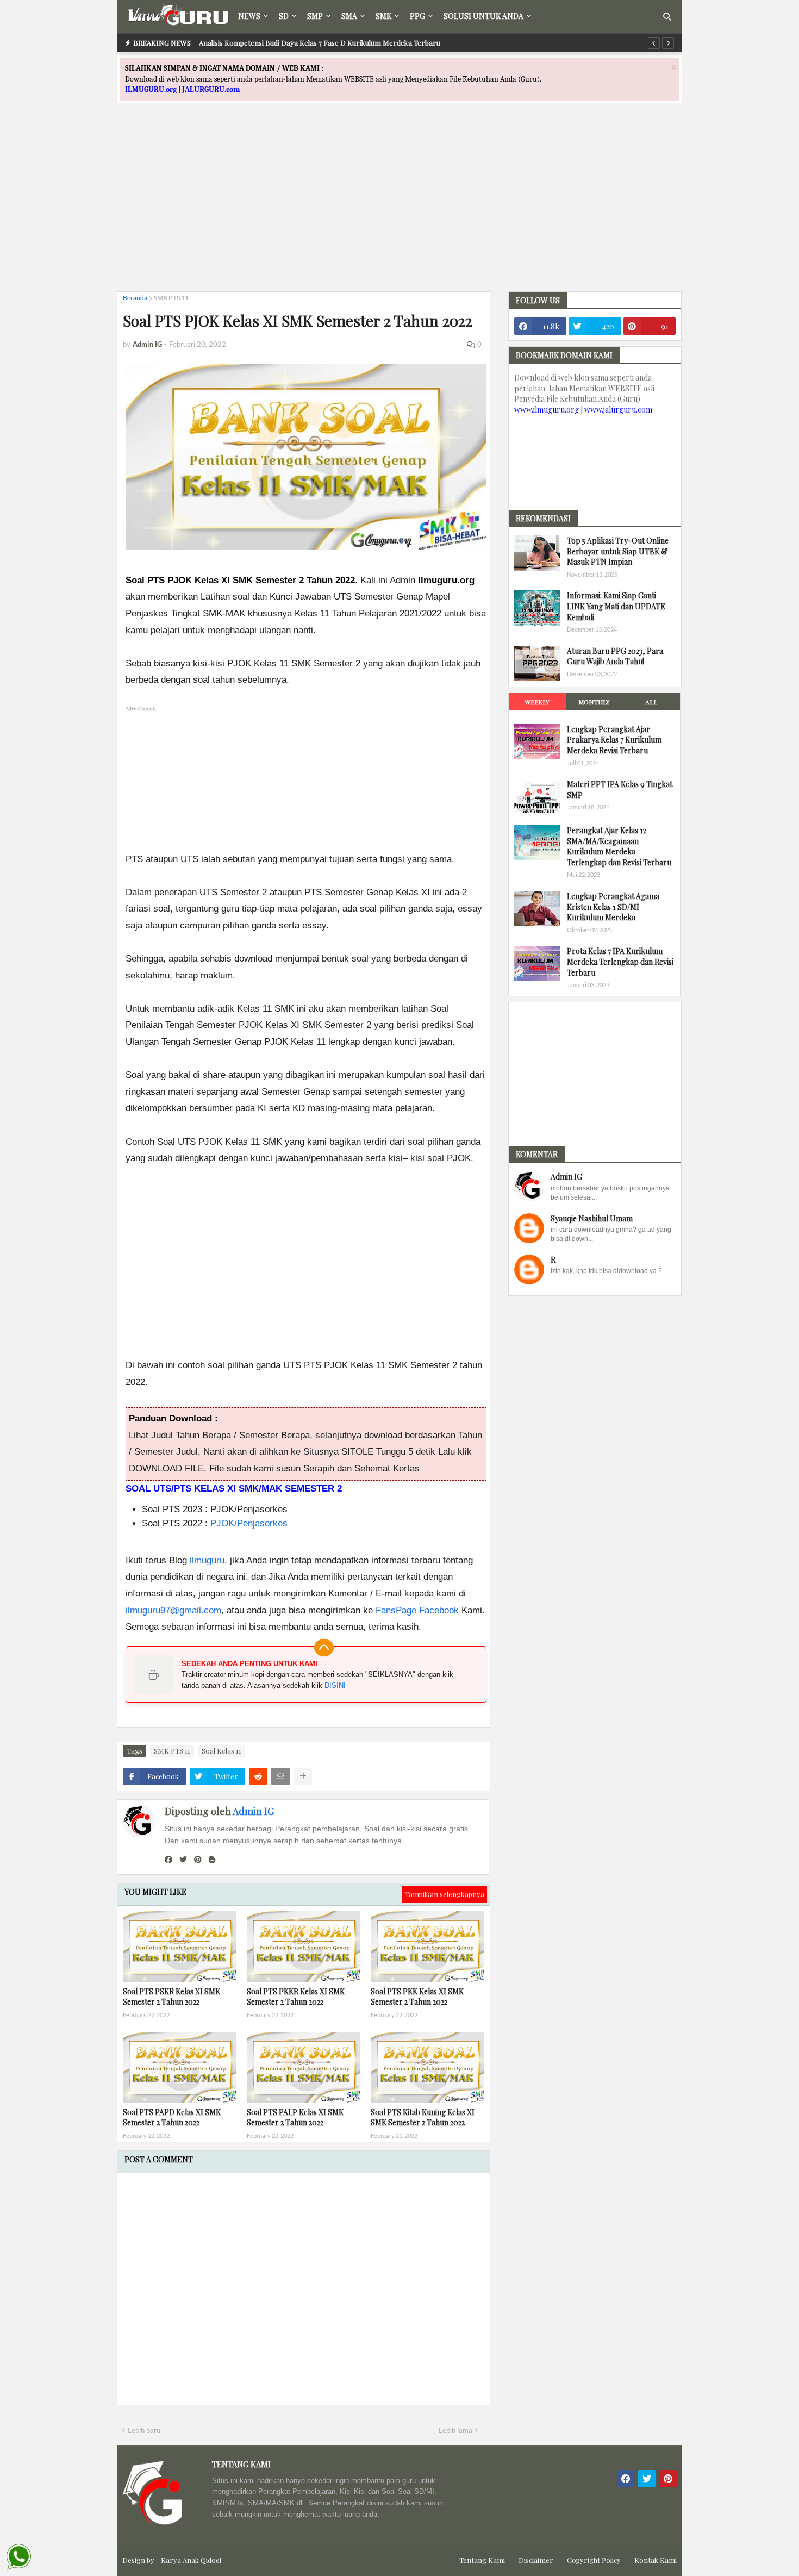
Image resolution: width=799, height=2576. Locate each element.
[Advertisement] (399, 207)
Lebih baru (144, 2430)
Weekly (537, 702)
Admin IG (253, 1811)
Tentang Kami (482, 2560)
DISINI (335, 1685)
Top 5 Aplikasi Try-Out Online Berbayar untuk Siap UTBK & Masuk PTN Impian (618, 551)
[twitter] (183, 1860)
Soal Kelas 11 (221, 1751)
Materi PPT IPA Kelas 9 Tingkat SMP (620, 790)
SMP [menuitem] (315, 16)
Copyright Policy (594, 2560)
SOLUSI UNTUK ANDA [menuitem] (483, 16)
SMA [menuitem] (349, 16)
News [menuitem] (249, 16)
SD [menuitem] (284, 16)
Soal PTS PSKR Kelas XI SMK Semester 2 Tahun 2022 (171, 1997)
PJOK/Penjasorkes (249, 1523)
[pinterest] (198, 1860)
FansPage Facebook (417, 1610)
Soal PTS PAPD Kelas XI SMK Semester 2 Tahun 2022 (172, 2117)
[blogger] (212, 1860)
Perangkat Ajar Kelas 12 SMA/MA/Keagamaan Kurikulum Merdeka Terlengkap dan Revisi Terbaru (619, 846)
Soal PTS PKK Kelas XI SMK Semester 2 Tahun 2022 (417, 1997)
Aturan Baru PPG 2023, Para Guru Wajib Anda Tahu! (615, 656)
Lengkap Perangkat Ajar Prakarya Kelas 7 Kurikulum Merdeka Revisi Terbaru (614, 740)
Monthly (594, 702)
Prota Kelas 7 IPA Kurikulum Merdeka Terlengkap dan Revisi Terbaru (620, 962)
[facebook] (168, 1860)
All (651, 702)
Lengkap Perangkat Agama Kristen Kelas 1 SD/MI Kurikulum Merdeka (613, 907)
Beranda (135, 298)
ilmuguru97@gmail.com (173, 1610)
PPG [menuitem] (417, 16)
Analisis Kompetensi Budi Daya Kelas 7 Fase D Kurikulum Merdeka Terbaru (320, 43)
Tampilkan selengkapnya (444, 1894)
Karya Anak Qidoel (191, 2560)
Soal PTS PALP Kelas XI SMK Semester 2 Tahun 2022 (295, 2117)
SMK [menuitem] (383, 16)
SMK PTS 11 (171, 298)
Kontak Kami (656, 2560)
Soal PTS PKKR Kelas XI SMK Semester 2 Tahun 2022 (296, 1997)
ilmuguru (207, 1560)
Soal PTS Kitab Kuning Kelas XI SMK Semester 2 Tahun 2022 (423, 2117)
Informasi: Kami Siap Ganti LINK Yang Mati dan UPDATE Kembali (616, 606)
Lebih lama (455, 2430)
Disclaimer (536, 2560)
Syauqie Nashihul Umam (592, 1218)
